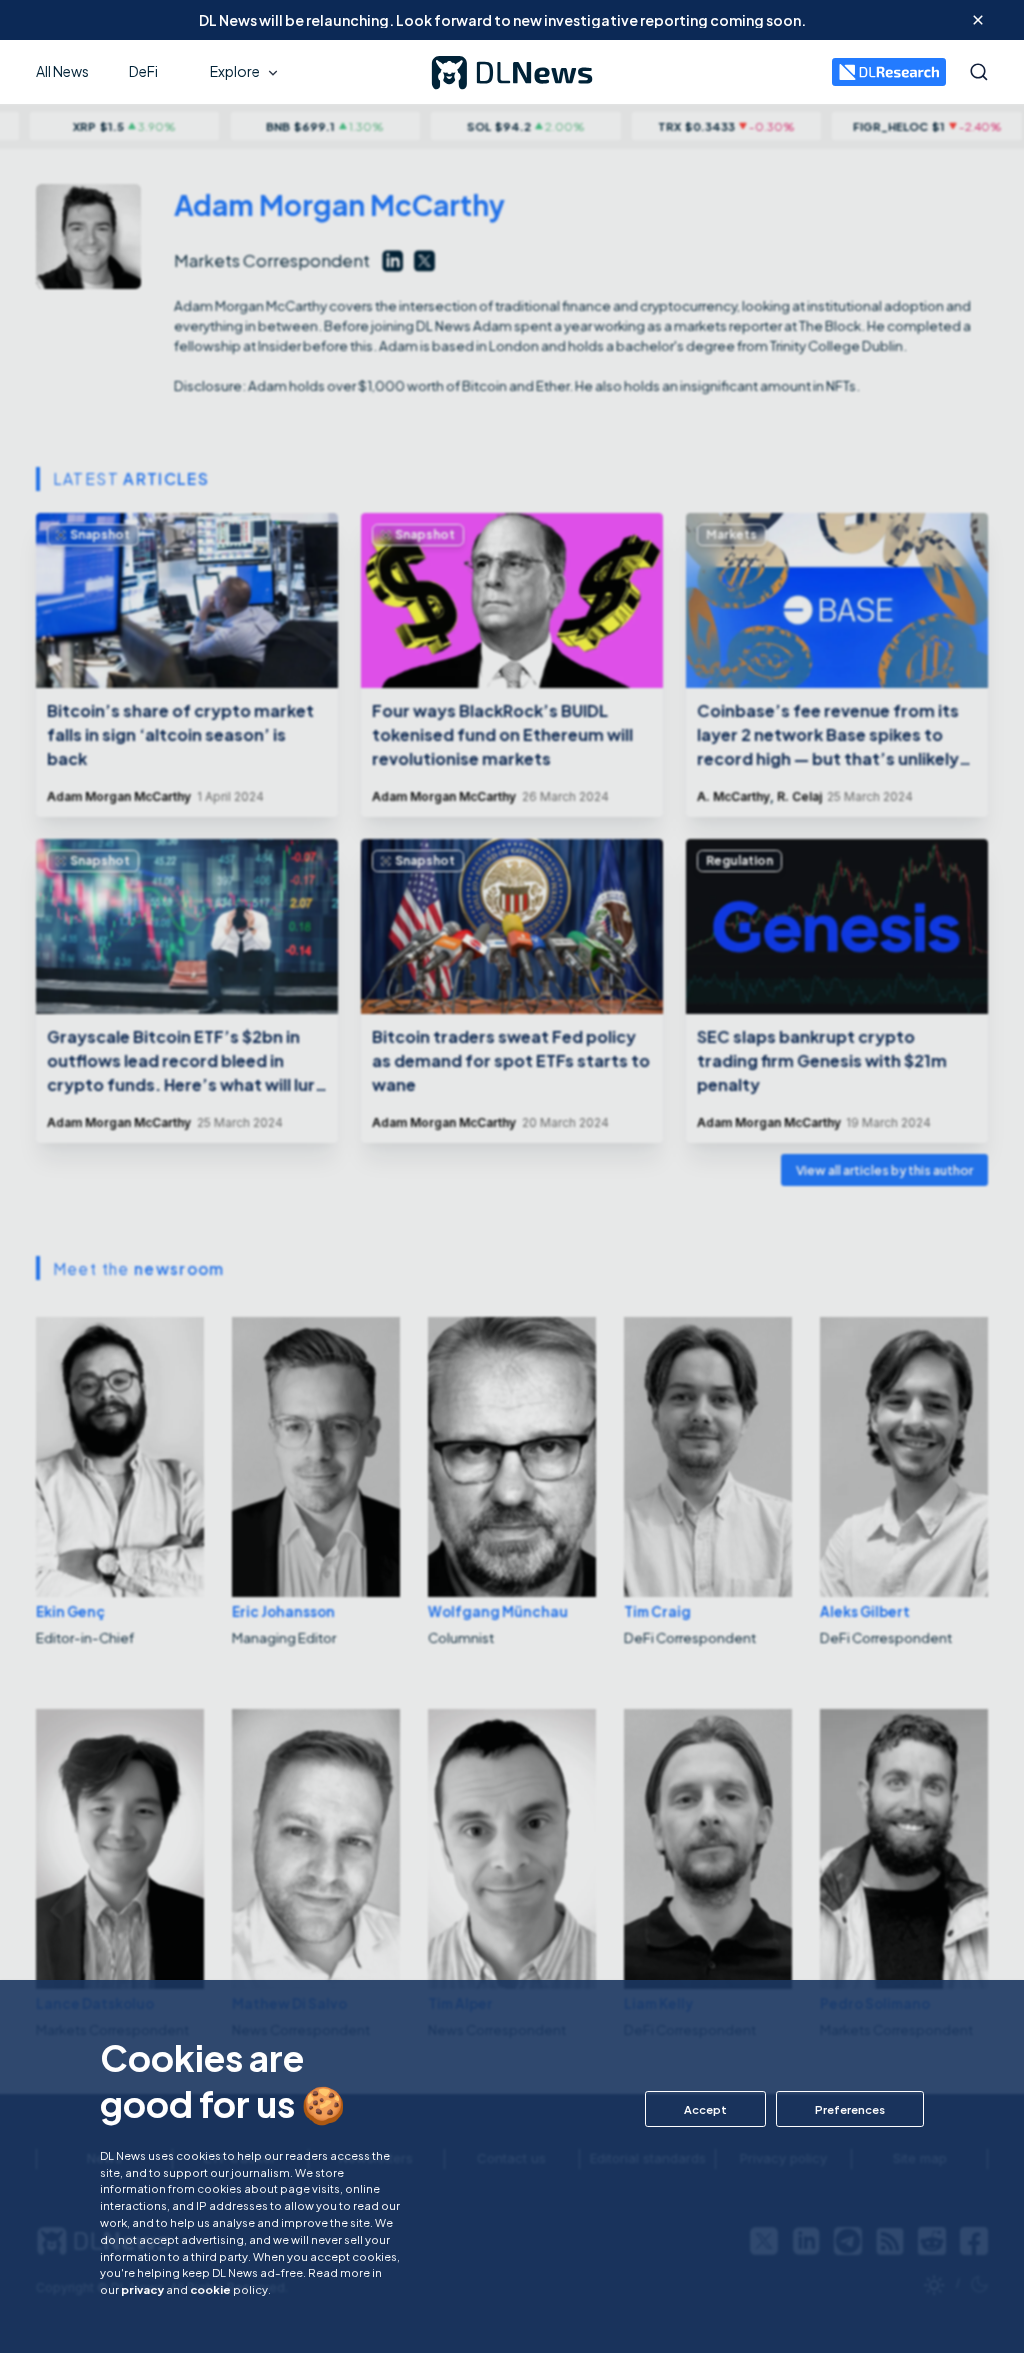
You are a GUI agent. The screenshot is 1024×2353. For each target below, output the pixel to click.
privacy (142, 2289)
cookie (210, 2289)
